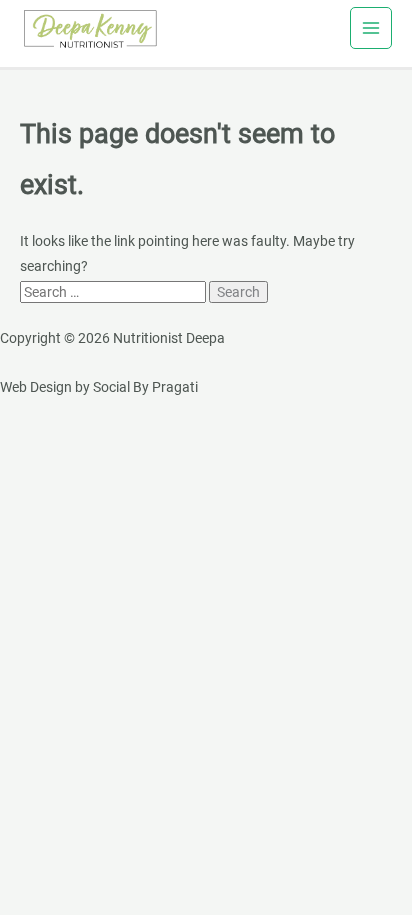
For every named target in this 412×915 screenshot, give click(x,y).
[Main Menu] (371, 28)
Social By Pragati (145, 387)
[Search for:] (114, 292)
